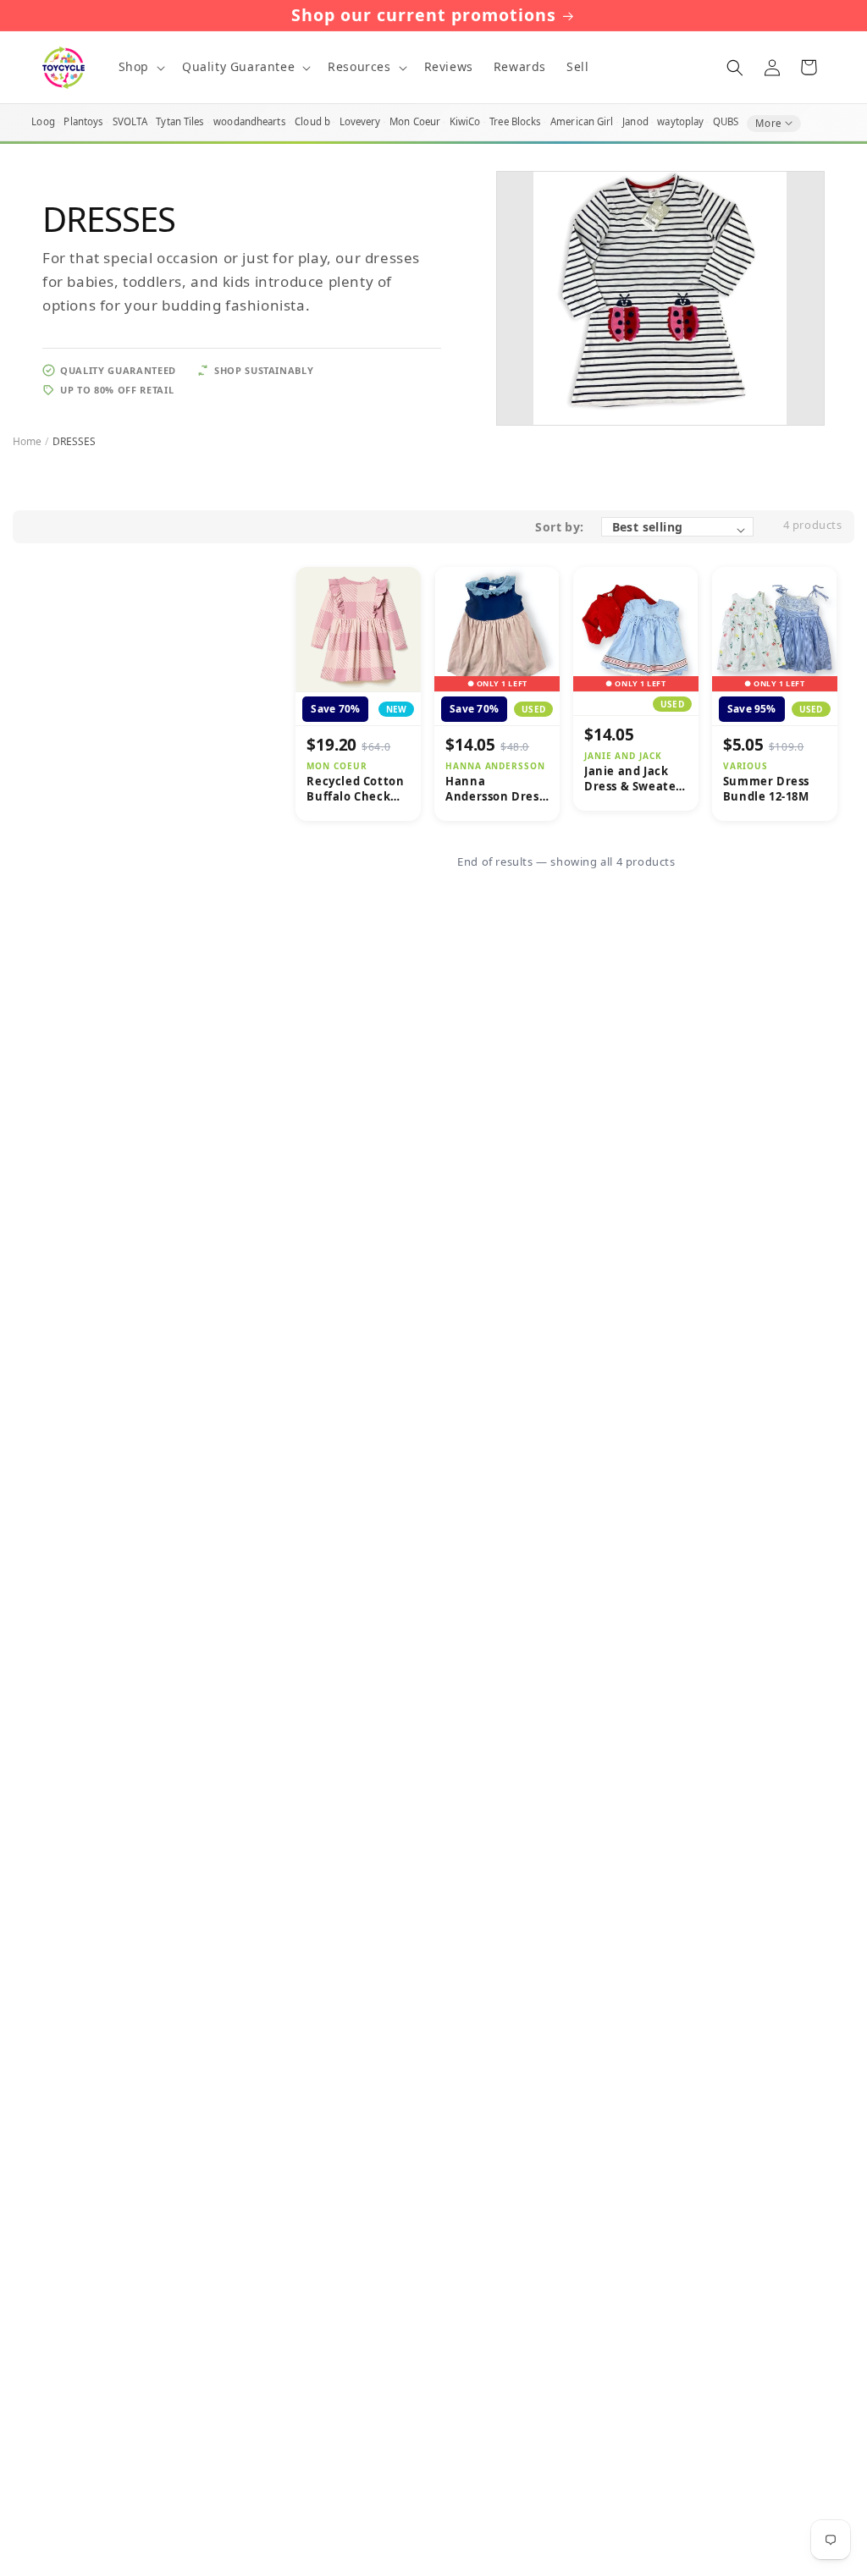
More (768, 123)
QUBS (726, 121)
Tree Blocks (515, 121)
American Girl (582, 121)
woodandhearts (250, 121)
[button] (140, 67)
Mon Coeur (415, 121)
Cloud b (312, 121)
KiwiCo (465, 121)
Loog (43, 121)
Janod (635, 121)
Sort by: (559, 527)
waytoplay (680, 121)
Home (27, 441)
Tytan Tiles (180, 121)
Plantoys (83, 121)
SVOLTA (130, 121)
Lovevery (360, 121)
